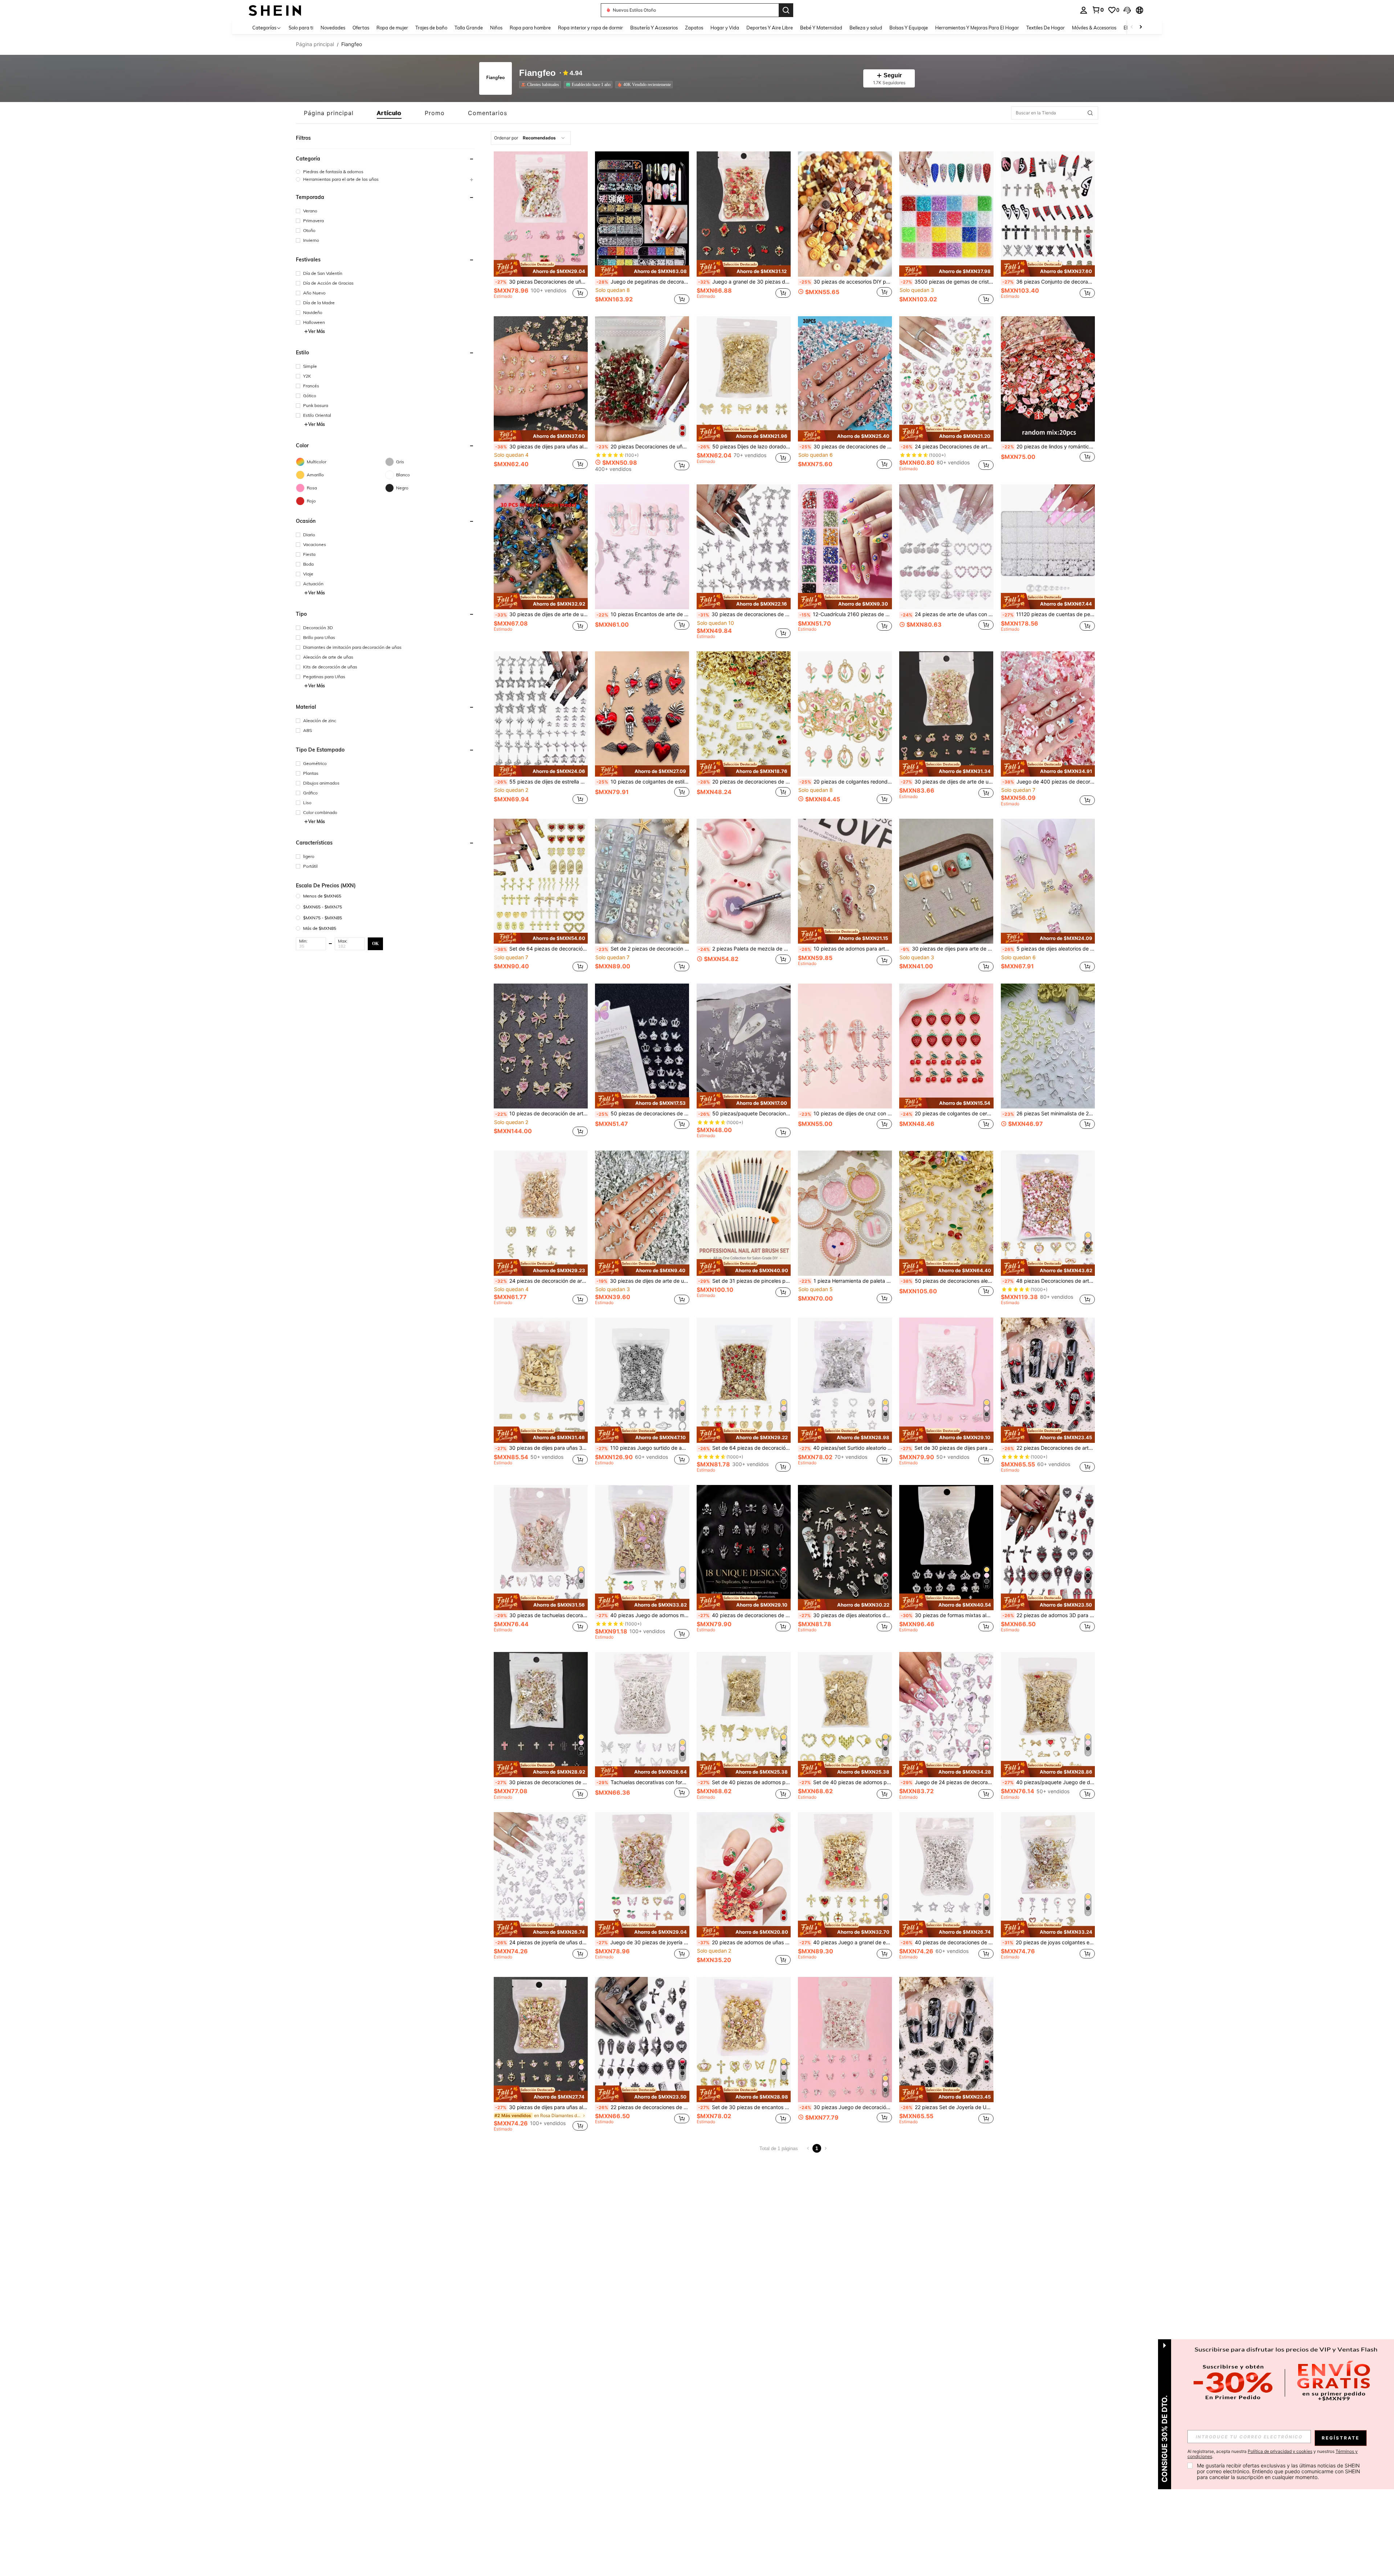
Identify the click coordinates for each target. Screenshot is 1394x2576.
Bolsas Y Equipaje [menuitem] (909, 28)
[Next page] (826, 2148)
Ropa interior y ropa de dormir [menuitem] (590, 28)
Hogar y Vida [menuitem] (725, 28)
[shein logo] (275, 10)
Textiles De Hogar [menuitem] (1045, 28)
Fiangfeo (537, 73)
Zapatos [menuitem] (694, 28)
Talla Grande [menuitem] (469, 28)
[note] (541, 268)
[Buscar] (786, 10)
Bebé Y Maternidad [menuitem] (821, 28)
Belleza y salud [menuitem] (866, 28)
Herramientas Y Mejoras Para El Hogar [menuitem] (977, 28)
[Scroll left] (1132, 27)
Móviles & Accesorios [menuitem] (1094, 28)
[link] (1098, 10)
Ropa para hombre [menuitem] (530, 28)
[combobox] (531, 138)
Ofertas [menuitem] (361, 28)
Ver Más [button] (317, 331)
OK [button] (375, 943)
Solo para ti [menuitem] (301, 28)
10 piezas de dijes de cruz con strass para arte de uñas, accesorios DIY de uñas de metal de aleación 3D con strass (846, 1114)
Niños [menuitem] (496, 28)
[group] (385, 172)
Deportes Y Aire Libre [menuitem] (770, 28)
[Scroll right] (1141, 27)
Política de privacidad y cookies (1280, 2451)
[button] (1127, 10)
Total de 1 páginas (779, 2148)
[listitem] (541, 85)
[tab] (329, 113)
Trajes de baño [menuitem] (431, 28)
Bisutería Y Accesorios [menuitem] (654, 28)
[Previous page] (808, 2148)
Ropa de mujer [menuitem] (392, 28)
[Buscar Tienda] (1090, 113)
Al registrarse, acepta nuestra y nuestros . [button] (1273, 2454)
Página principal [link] (315, 44)
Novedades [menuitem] (333, 28)
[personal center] (1084, 10)
